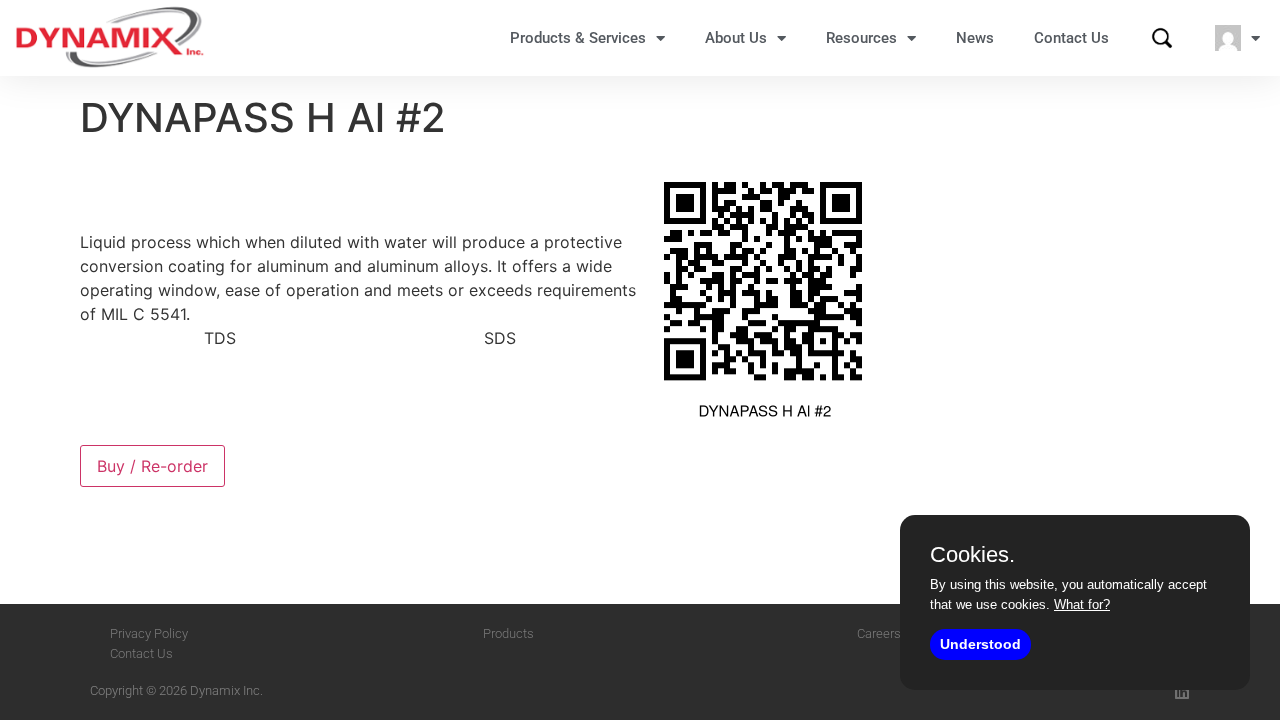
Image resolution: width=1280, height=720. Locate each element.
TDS (220, 338)
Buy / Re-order (152, 466)
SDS (500, 338)
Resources (861, 38)
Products (508, 633)
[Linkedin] (1182, 692)
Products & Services (578, 38)
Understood (980, 644)
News (975, 38)
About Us (736, 38)
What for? (1082, 604)
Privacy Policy (149, 633)
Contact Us (1071, 38)
